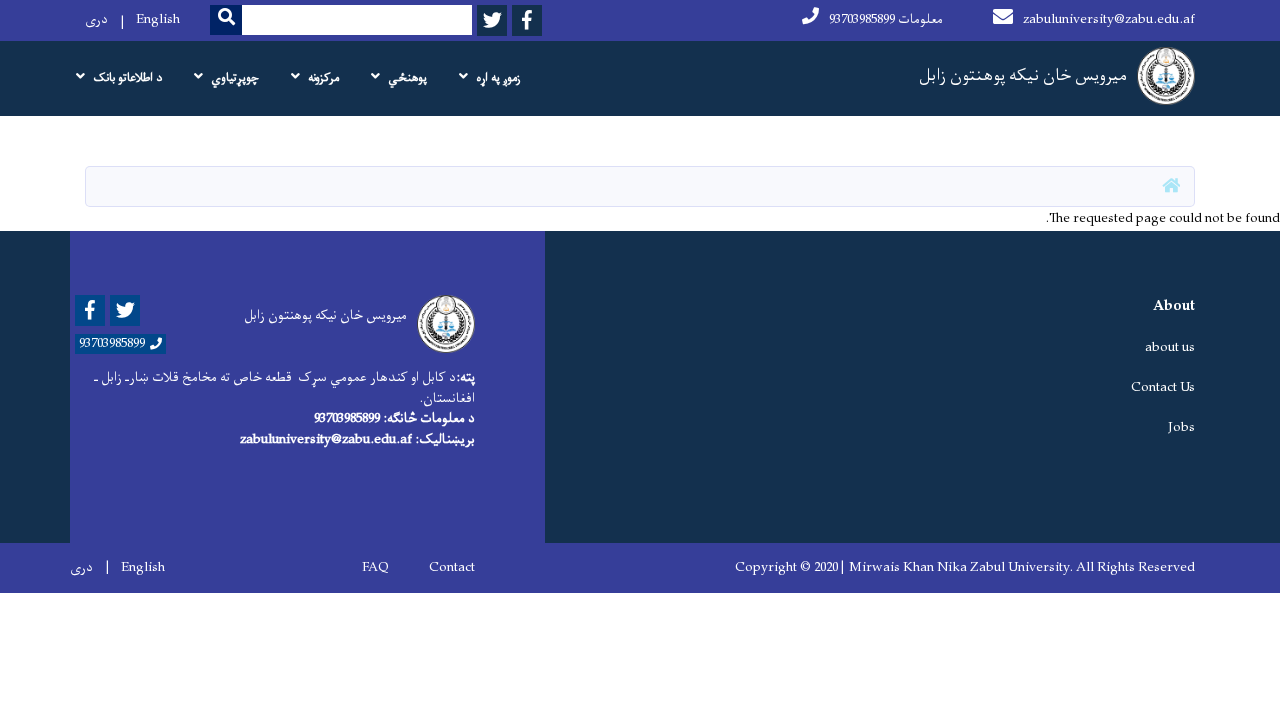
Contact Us (1163, 387)
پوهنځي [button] (407, 78)
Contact (452, 568)
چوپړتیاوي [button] (235, 78)
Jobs (1181, 427)
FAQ (375, 568)
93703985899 (112, 344)
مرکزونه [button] (323, 78)
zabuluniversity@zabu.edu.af (1109, 19)
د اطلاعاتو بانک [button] (127, 78)
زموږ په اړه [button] (498, 78)
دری (96, 19)
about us (1170, 347)
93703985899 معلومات (886, 19)
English (158, 19)
